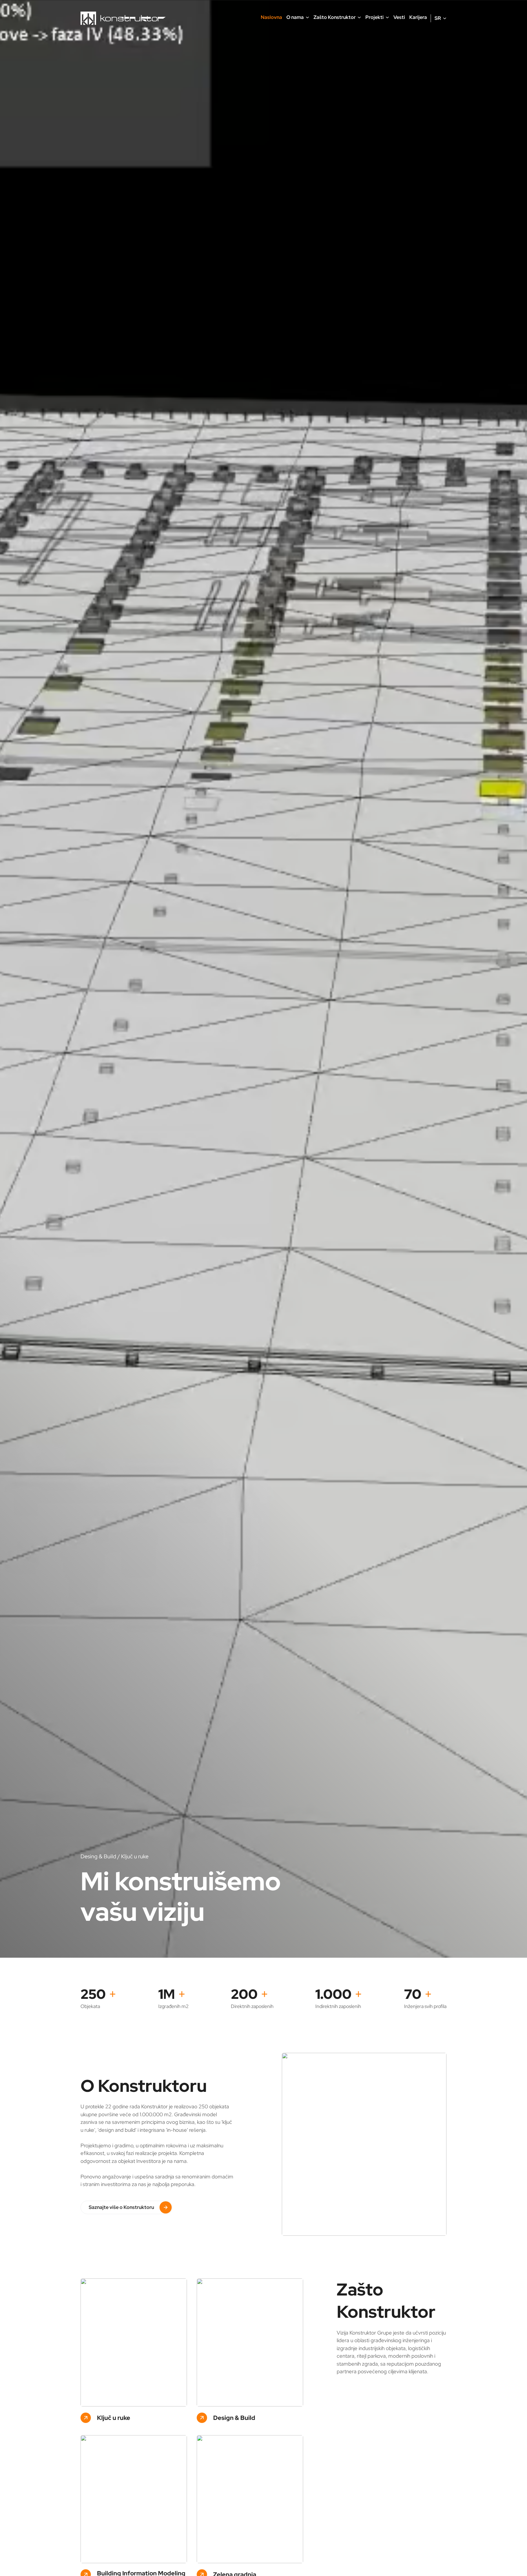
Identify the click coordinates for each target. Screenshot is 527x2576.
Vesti (399, 17)
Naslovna (271, 17)
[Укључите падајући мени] (307, 17)
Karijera (418, 17)
